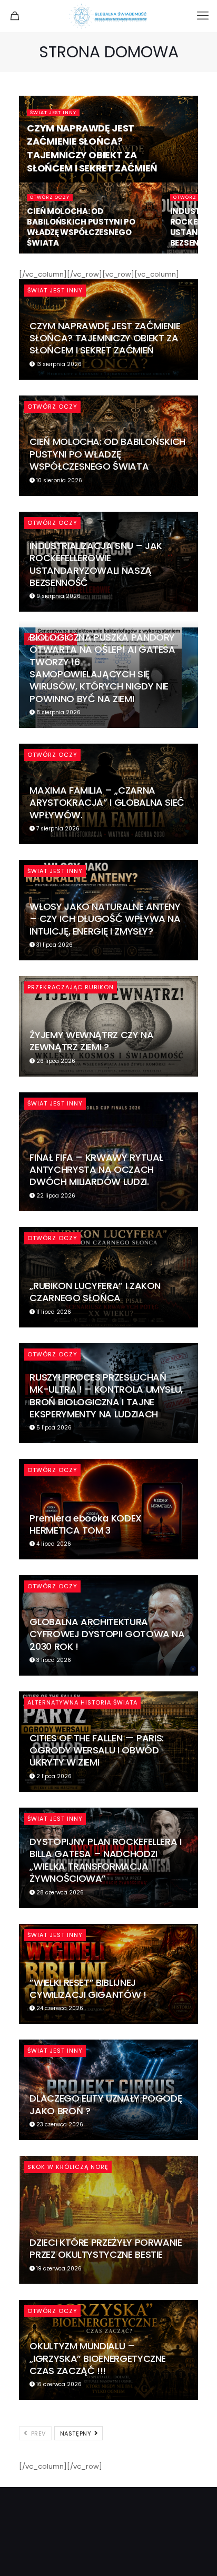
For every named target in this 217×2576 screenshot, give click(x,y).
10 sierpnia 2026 (58, 480)
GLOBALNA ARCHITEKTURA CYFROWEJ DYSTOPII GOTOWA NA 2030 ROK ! (107, 1634)
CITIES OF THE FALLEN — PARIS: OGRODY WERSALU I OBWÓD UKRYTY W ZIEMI (97, 1750)
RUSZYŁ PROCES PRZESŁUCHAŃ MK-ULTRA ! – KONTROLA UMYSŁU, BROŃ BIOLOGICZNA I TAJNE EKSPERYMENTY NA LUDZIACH (106, 1396)
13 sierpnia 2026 (58, 364)
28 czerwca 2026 (59, 1893)
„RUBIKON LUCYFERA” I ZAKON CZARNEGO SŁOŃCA (95, 1292)
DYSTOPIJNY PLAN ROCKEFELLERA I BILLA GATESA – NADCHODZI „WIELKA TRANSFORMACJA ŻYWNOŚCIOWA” (105, 1860)
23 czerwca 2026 (59, 2124)
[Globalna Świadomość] (108, 16)
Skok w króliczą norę (68, 2167)
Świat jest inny (53, 113)
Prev (37, 2433)
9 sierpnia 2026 (58, 596)
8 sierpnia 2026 (58, 712)
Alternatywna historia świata (82, 1702)
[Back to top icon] (195, 2554)
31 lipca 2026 (54, 945)
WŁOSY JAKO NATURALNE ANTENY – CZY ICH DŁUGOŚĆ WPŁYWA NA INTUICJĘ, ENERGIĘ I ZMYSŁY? (105, 919)
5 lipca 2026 (53, 1428)
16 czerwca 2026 (58, 2384)
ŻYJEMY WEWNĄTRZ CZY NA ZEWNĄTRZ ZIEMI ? (91, 1041)
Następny (77, 2433)
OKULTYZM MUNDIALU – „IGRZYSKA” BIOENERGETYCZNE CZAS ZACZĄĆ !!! (98, 2358)
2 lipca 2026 (53, 1776)
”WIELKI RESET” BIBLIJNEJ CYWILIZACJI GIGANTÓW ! (88, 1989)
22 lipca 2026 (55, 1196)
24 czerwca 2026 (59, 2008)
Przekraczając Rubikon (71, 987)
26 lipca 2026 (55, 1061)
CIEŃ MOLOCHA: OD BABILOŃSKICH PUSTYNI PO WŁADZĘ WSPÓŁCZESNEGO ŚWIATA (81, 227)
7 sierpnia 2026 (57, 829)
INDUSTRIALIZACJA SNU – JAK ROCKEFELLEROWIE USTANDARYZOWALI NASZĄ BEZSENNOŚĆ (96, 564)
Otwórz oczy (50, 197)
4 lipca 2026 (53, 1544)
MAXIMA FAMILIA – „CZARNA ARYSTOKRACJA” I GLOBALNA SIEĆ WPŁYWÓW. (107, 803)
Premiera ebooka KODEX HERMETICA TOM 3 (85, 1524)
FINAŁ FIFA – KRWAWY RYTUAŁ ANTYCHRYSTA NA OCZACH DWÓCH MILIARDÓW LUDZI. (96, 1170)
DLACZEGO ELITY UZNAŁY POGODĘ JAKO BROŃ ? (106, 2104)
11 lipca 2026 (53, 1312)
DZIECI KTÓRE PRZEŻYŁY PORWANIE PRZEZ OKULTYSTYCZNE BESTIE (106, 2248)
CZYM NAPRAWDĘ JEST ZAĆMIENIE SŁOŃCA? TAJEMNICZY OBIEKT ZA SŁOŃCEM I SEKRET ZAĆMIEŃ (92, 148)
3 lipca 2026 (53, 1660)
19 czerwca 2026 (58, 2269)
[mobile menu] (203, 16)
